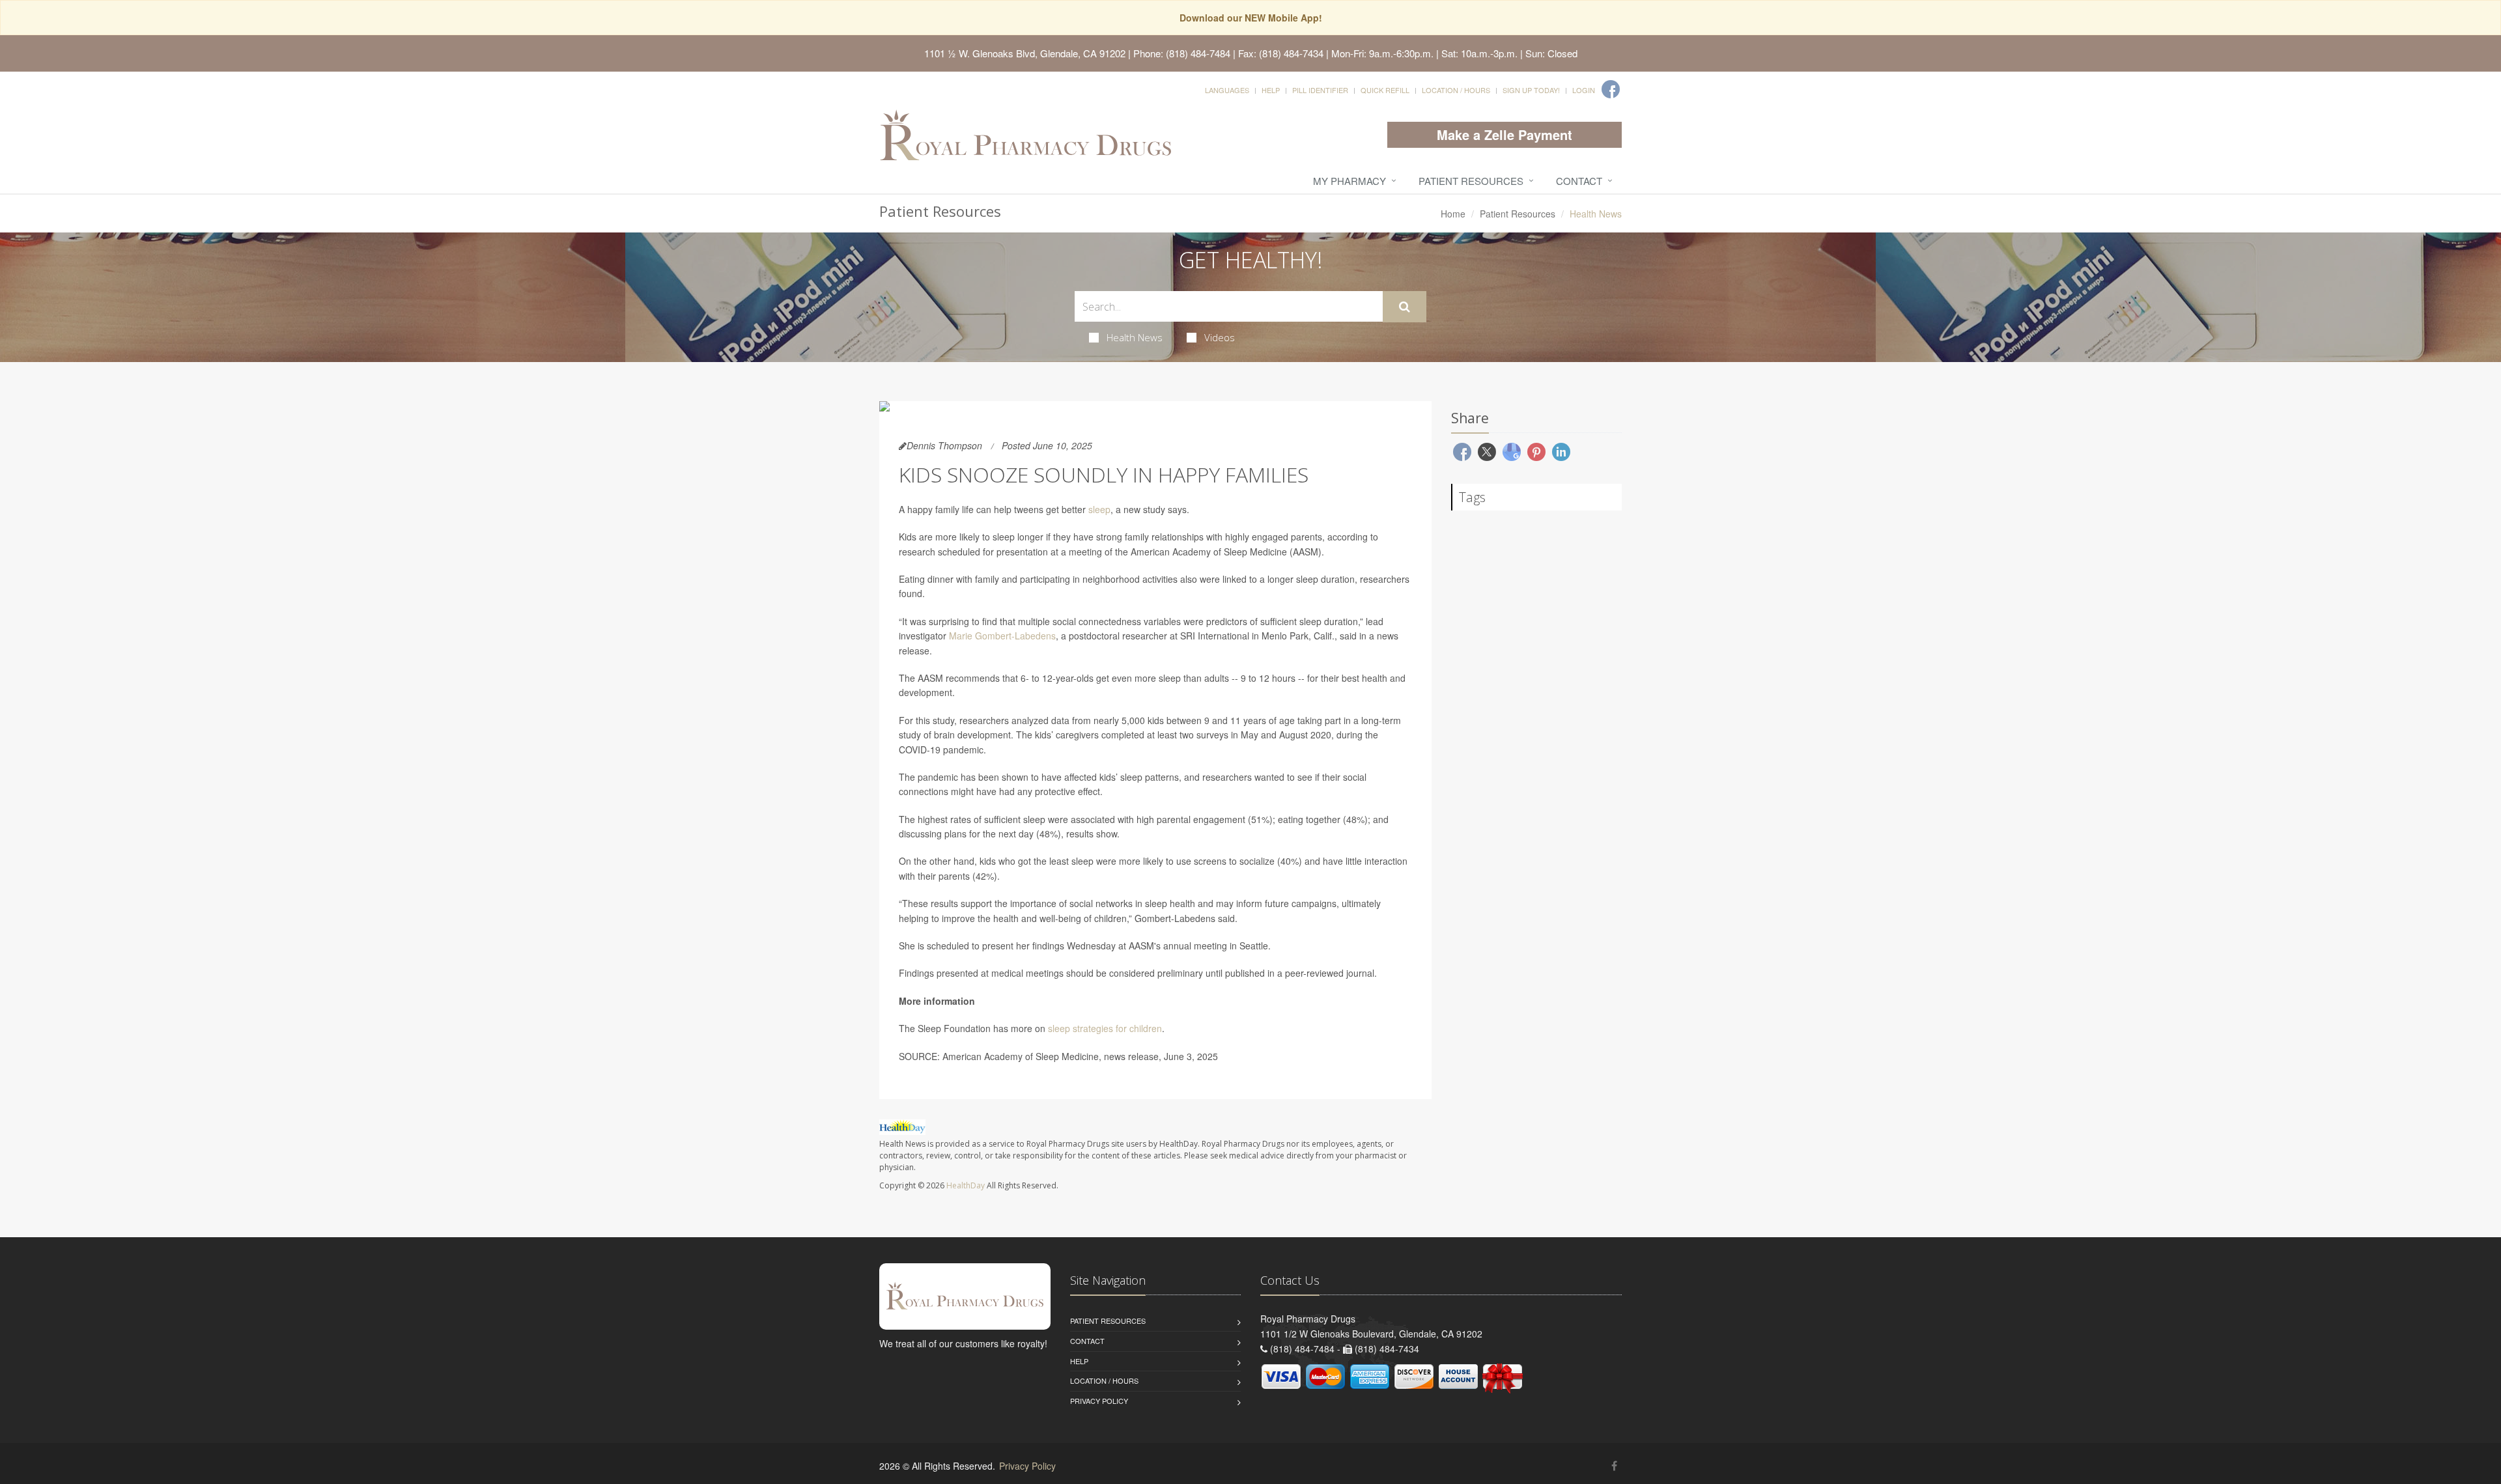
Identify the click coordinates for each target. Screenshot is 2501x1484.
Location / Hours (1456, 90)
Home (1453, 214)
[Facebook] (1611, 89)
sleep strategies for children (1105, 1028)
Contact (1579, 181)
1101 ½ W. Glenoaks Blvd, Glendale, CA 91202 (1025, 53)
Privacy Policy (1099, 1401)
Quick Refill (1385, 90)
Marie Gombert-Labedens (1002, 636)
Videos (1220, 337)
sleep (1099, 509)
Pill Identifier (1320, 90)
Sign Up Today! (1531, 90)
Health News (1135, 337)
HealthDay (966, 1185)
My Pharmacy (1349, 181)
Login (1584, 90)
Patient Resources (1471, 181)
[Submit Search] (1405, 307)
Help (1271, 90)
